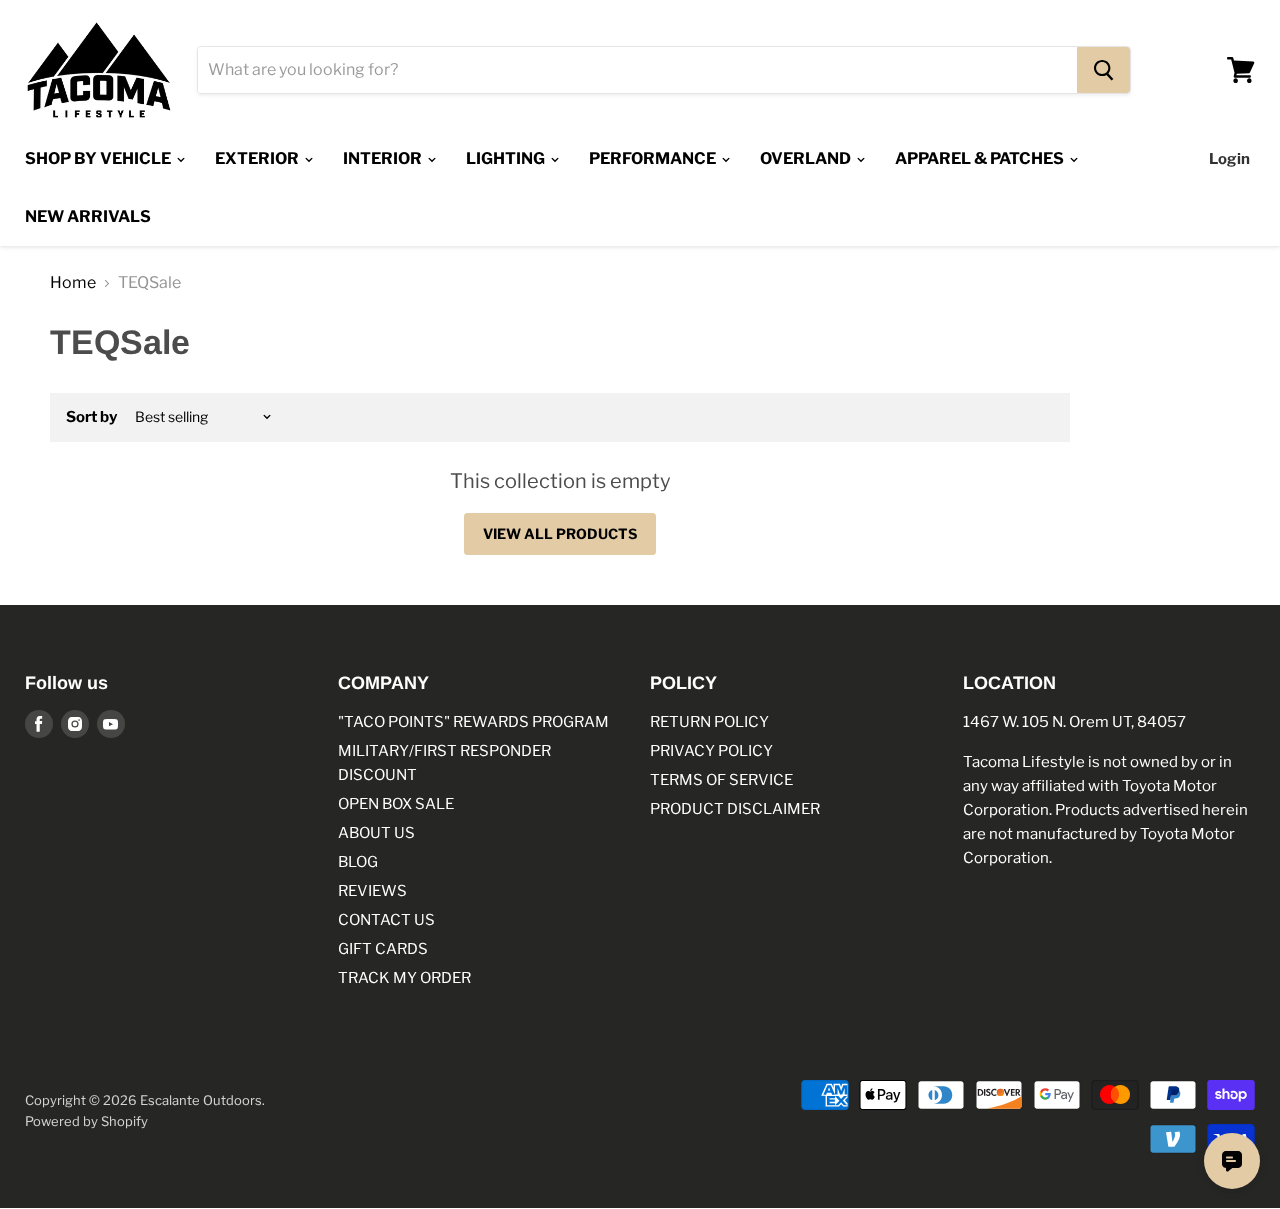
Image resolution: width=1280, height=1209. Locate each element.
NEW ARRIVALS (88, 216)
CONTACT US (386, 920)
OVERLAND (807, 158)
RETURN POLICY (709, 722)
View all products (560, 533)
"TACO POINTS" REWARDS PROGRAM (473, 722)
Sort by (91, 417)
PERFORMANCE (654, 158)
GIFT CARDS (383, 949)
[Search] (1103, 70)
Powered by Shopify (86, 1121)
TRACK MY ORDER (404, 978)
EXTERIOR (258, 158)
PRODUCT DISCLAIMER (735, 809)
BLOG (358, 862)
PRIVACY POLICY (711, 751)
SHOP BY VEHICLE (99, 158)
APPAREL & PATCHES (981, 158)
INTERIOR (384, 158)
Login (1229, 159)
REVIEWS (372, 891)
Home (73, 283)
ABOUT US (376, 833)
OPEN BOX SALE (396, 804)
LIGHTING (507, 158)
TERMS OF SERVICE (721, 780)
